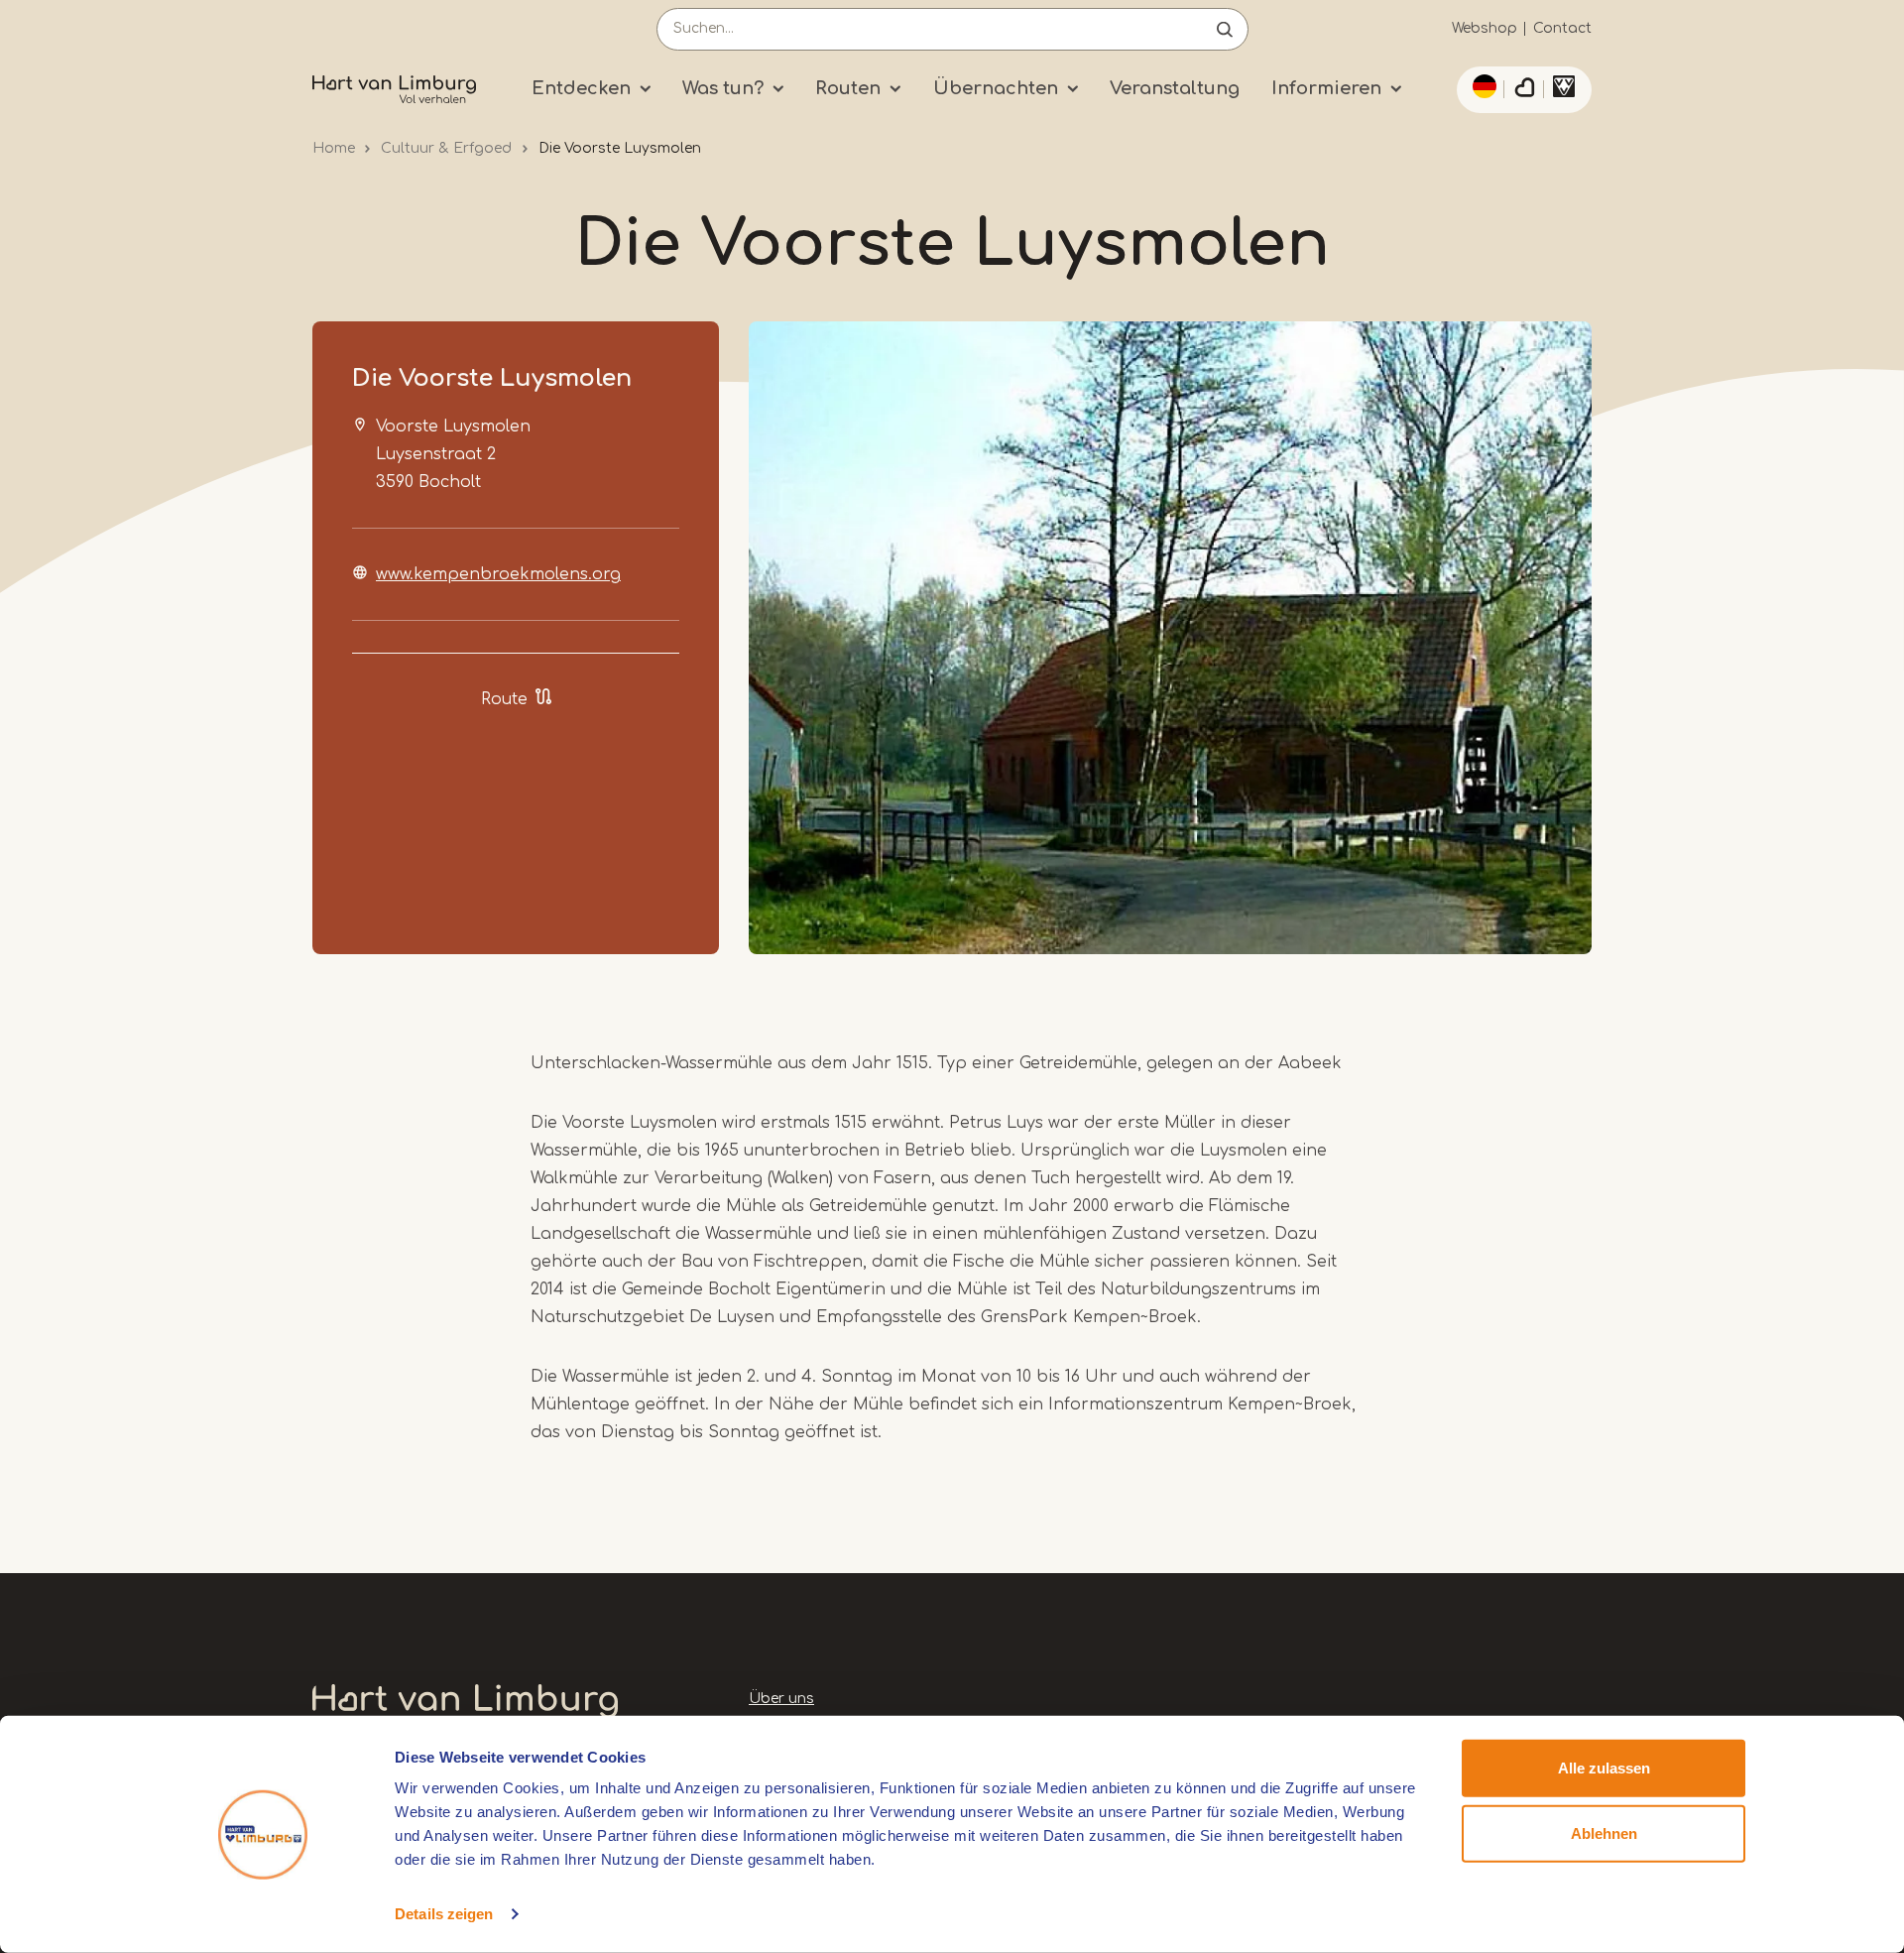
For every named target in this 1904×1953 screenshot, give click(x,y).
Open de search (1225, 29)
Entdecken (581, 88)
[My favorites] (1524, 90)
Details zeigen (444, 1914)
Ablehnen (1604, 1832)
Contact (1562, 28)
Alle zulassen (1604, 1768)
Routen (848, 88)
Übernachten (996, 88)
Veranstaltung (1175, 88)
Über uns (781, 1699)
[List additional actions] (1482, 86)
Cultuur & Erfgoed (446, 148)
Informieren (1326, 88)
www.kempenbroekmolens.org (498, 574)
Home (334, 148)
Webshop (1485, 28)
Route (504, 699)
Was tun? (723, 88)
